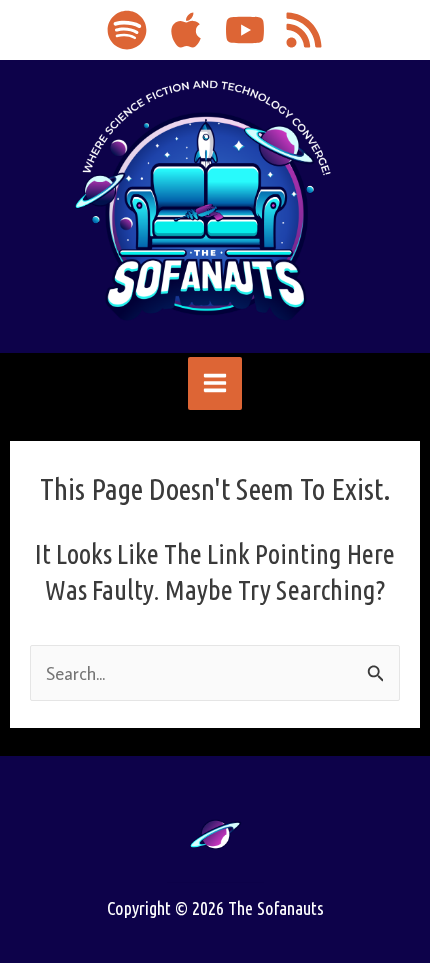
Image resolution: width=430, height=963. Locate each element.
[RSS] (304, 30)
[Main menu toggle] (214, 383)
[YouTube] (245, 30)
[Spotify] (127, 30)
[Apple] (186, 30)
